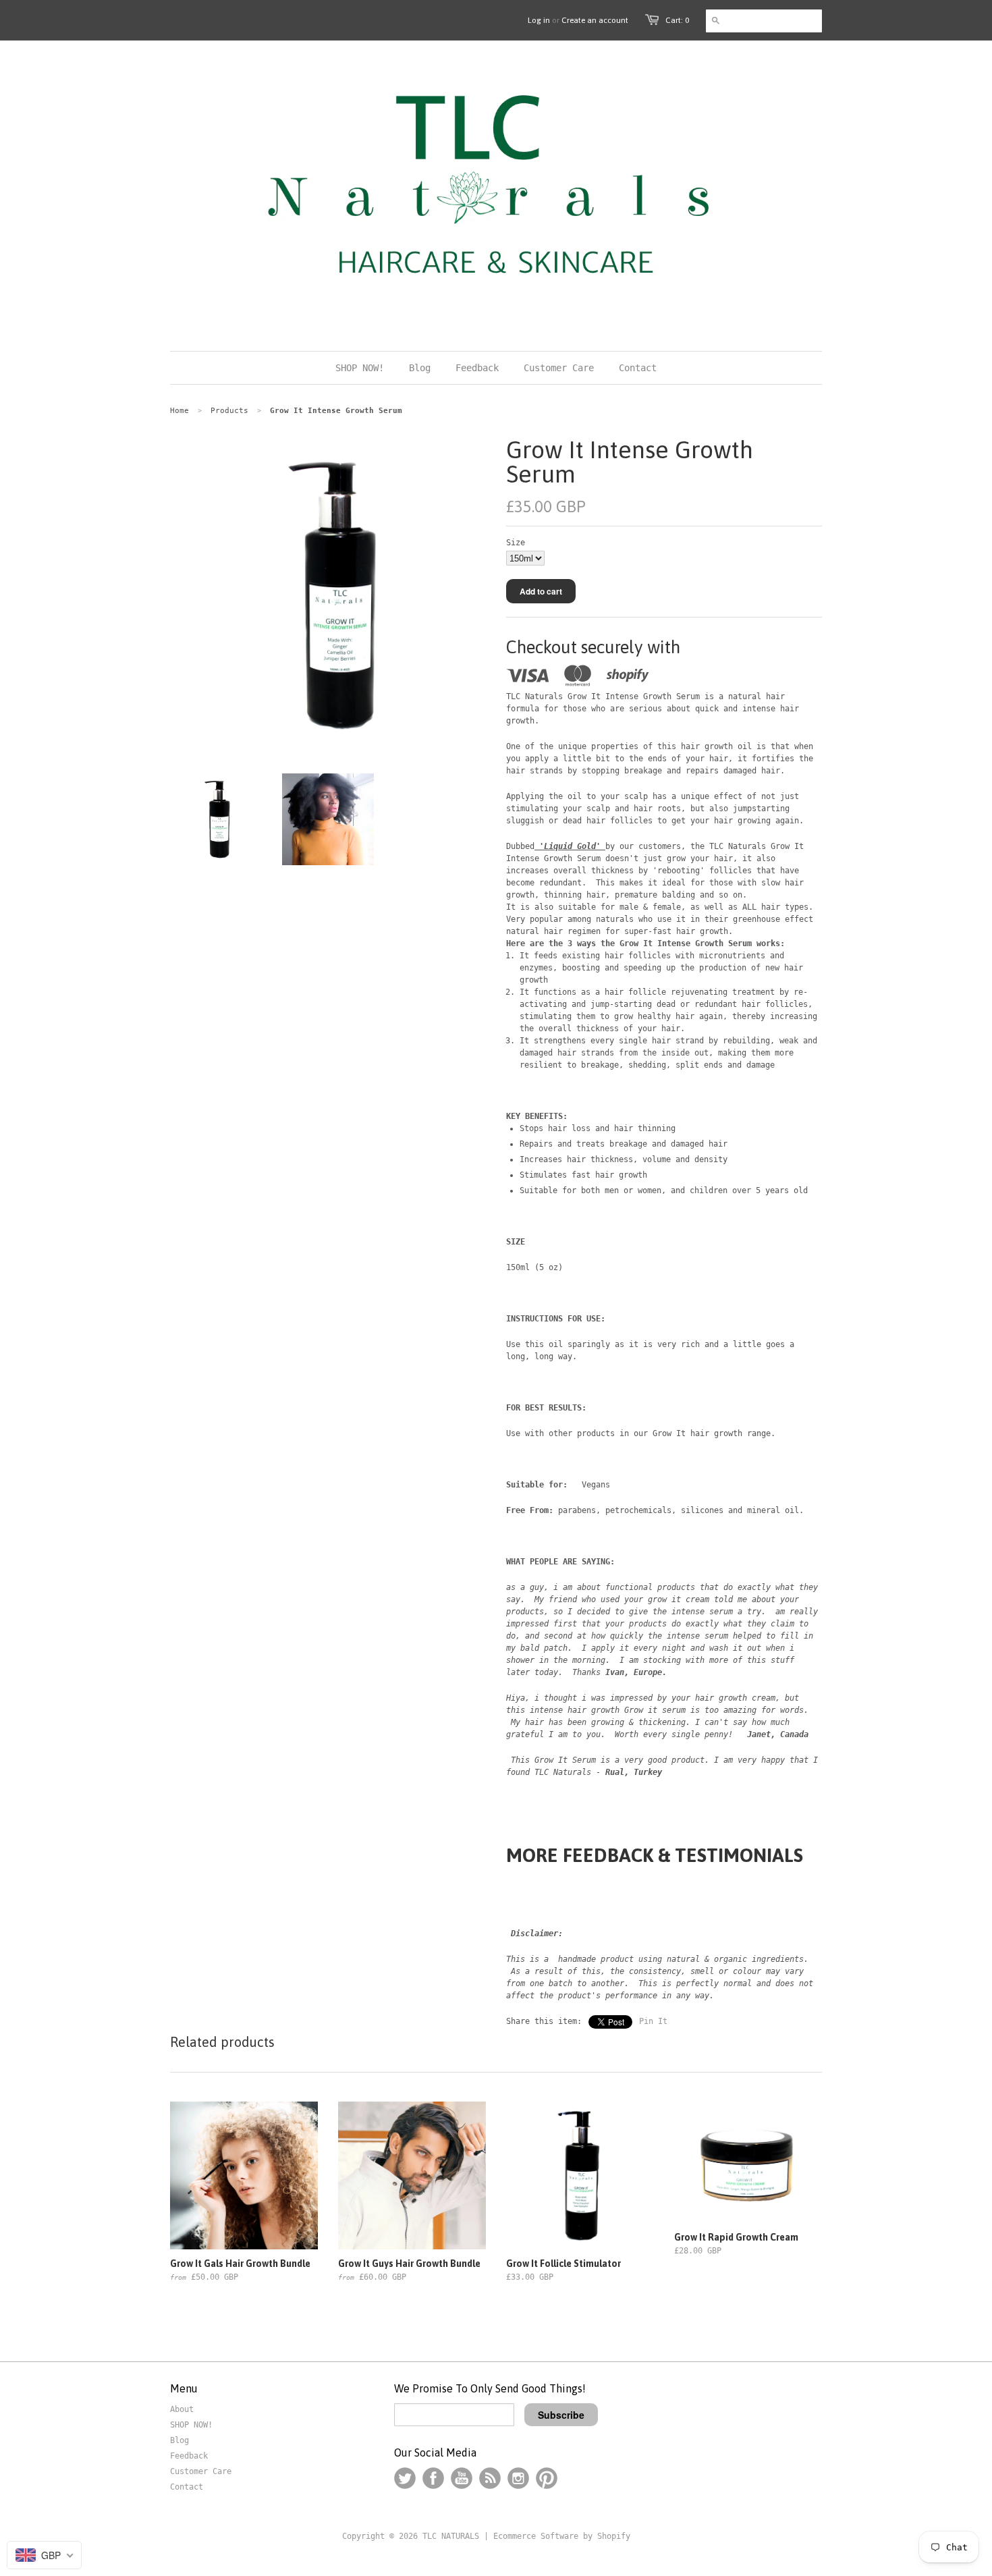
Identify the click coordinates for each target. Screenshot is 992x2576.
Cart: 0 (677, 20)
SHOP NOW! (191, 2425)
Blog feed (490, 2478)
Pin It (653, 2021)
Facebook (433, 2478)
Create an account (595, 20)
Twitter (405, 2478)
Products (229, 411)
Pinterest (547, 2478)
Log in (539, 20)
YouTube (462, 2478)
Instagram (518, 2478)
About (182, 2409)
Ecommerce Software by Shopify (562, 2536)
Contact (187, 2487)
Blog (180, 2440)
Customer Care (201, 2471)
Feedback (189, 2456)
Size (516, 543)
